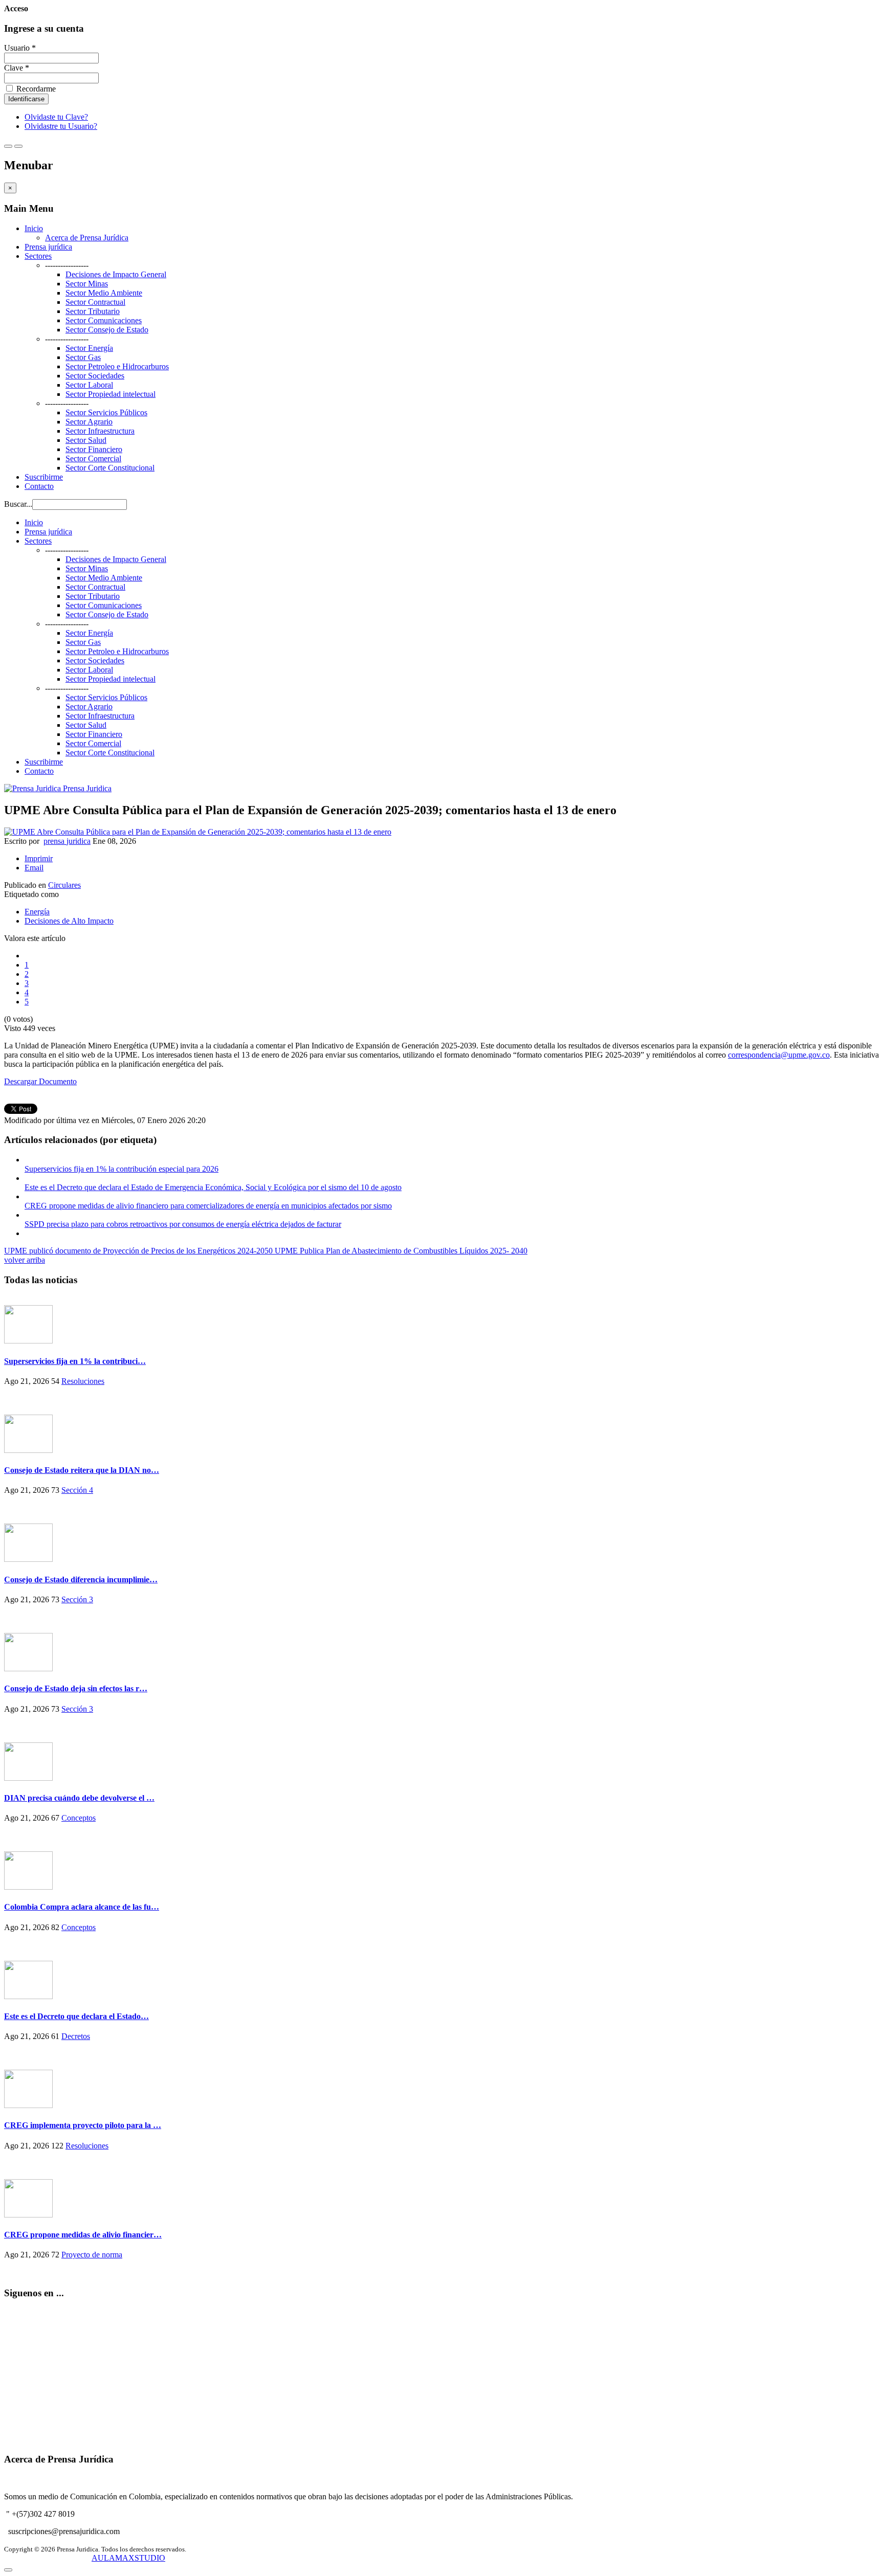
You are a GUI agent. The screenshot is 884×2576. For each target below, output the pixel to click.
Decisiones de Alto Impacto (69, 921)
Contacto (39, 486)
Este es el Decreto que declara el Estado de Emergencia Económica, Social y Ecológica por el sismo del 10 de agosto (213, 1187)
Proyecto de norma (92, 2255)
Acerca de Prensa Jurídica (87, 238)
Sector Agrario (89, 422)
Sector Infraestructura (100, 431)
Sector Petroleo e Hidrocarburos (117, 366)
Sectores (38, 256)
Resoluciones (83, 1381)
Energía (37, 912)
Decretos (76, 2036)
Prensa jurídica (48, 247)
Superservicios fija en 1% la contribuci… (75, 1361)
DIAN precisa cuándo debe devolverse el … (79, 1798)
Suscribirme (44, 477)
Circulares (64, 885)
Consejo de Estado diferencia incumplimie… (81, 1580)
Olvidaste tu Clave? (56, 117)
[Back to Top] (8, 2570)
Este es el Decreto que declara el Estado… (76, 2016)
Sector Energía (89, 348)
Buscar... (18, 504)
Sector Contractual (95, 302)
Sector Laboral (89, 385)
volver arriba (25, 1260)
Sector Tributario (93, 311)
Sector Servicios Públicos (106, 412)
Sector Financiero (94, 449)
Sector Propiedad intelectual (110, 394)
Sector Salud (86, 440)
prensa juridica (67, 841)
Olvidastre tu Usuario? (61, 126)
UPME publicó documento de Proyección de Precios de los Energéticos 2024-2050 (139, 1251)
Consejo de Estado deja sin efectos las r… (76, 1688)
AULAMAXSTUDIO (128, 2558)
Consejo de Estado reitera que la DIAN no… (82, 1470)
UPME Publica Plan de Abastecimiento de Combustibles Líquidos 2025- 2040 (401, 1251)
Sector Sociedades (95, 376)
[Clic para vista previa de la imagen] (198, 832)
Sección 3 (77, 1599)
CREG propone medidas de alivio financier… (83, 2235)
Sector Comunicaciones (104, 320)
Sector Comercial (93, 458)
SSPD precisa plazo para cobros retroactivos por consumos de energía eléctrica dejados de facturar (183, 1224)
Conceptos (79, 1818)
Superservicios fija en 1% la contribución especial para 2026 (121, 1169)
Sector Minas (87, 284)
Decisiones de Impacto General (116, 274)
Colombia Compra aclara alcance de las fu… (82, 1907)
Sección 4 (77, 1490)
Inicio (34, 228)
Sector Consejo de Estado (107, 330)
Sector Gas (83, 357)
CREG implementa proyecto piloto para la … (83, 2125)
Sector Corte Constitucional (110, 468)
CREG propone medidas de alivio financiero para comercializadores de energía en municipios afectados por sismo (208, 1206)
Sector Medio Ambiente (104, 293)
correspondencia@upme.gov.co (779, 1055)
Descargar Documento (40, 1081)
